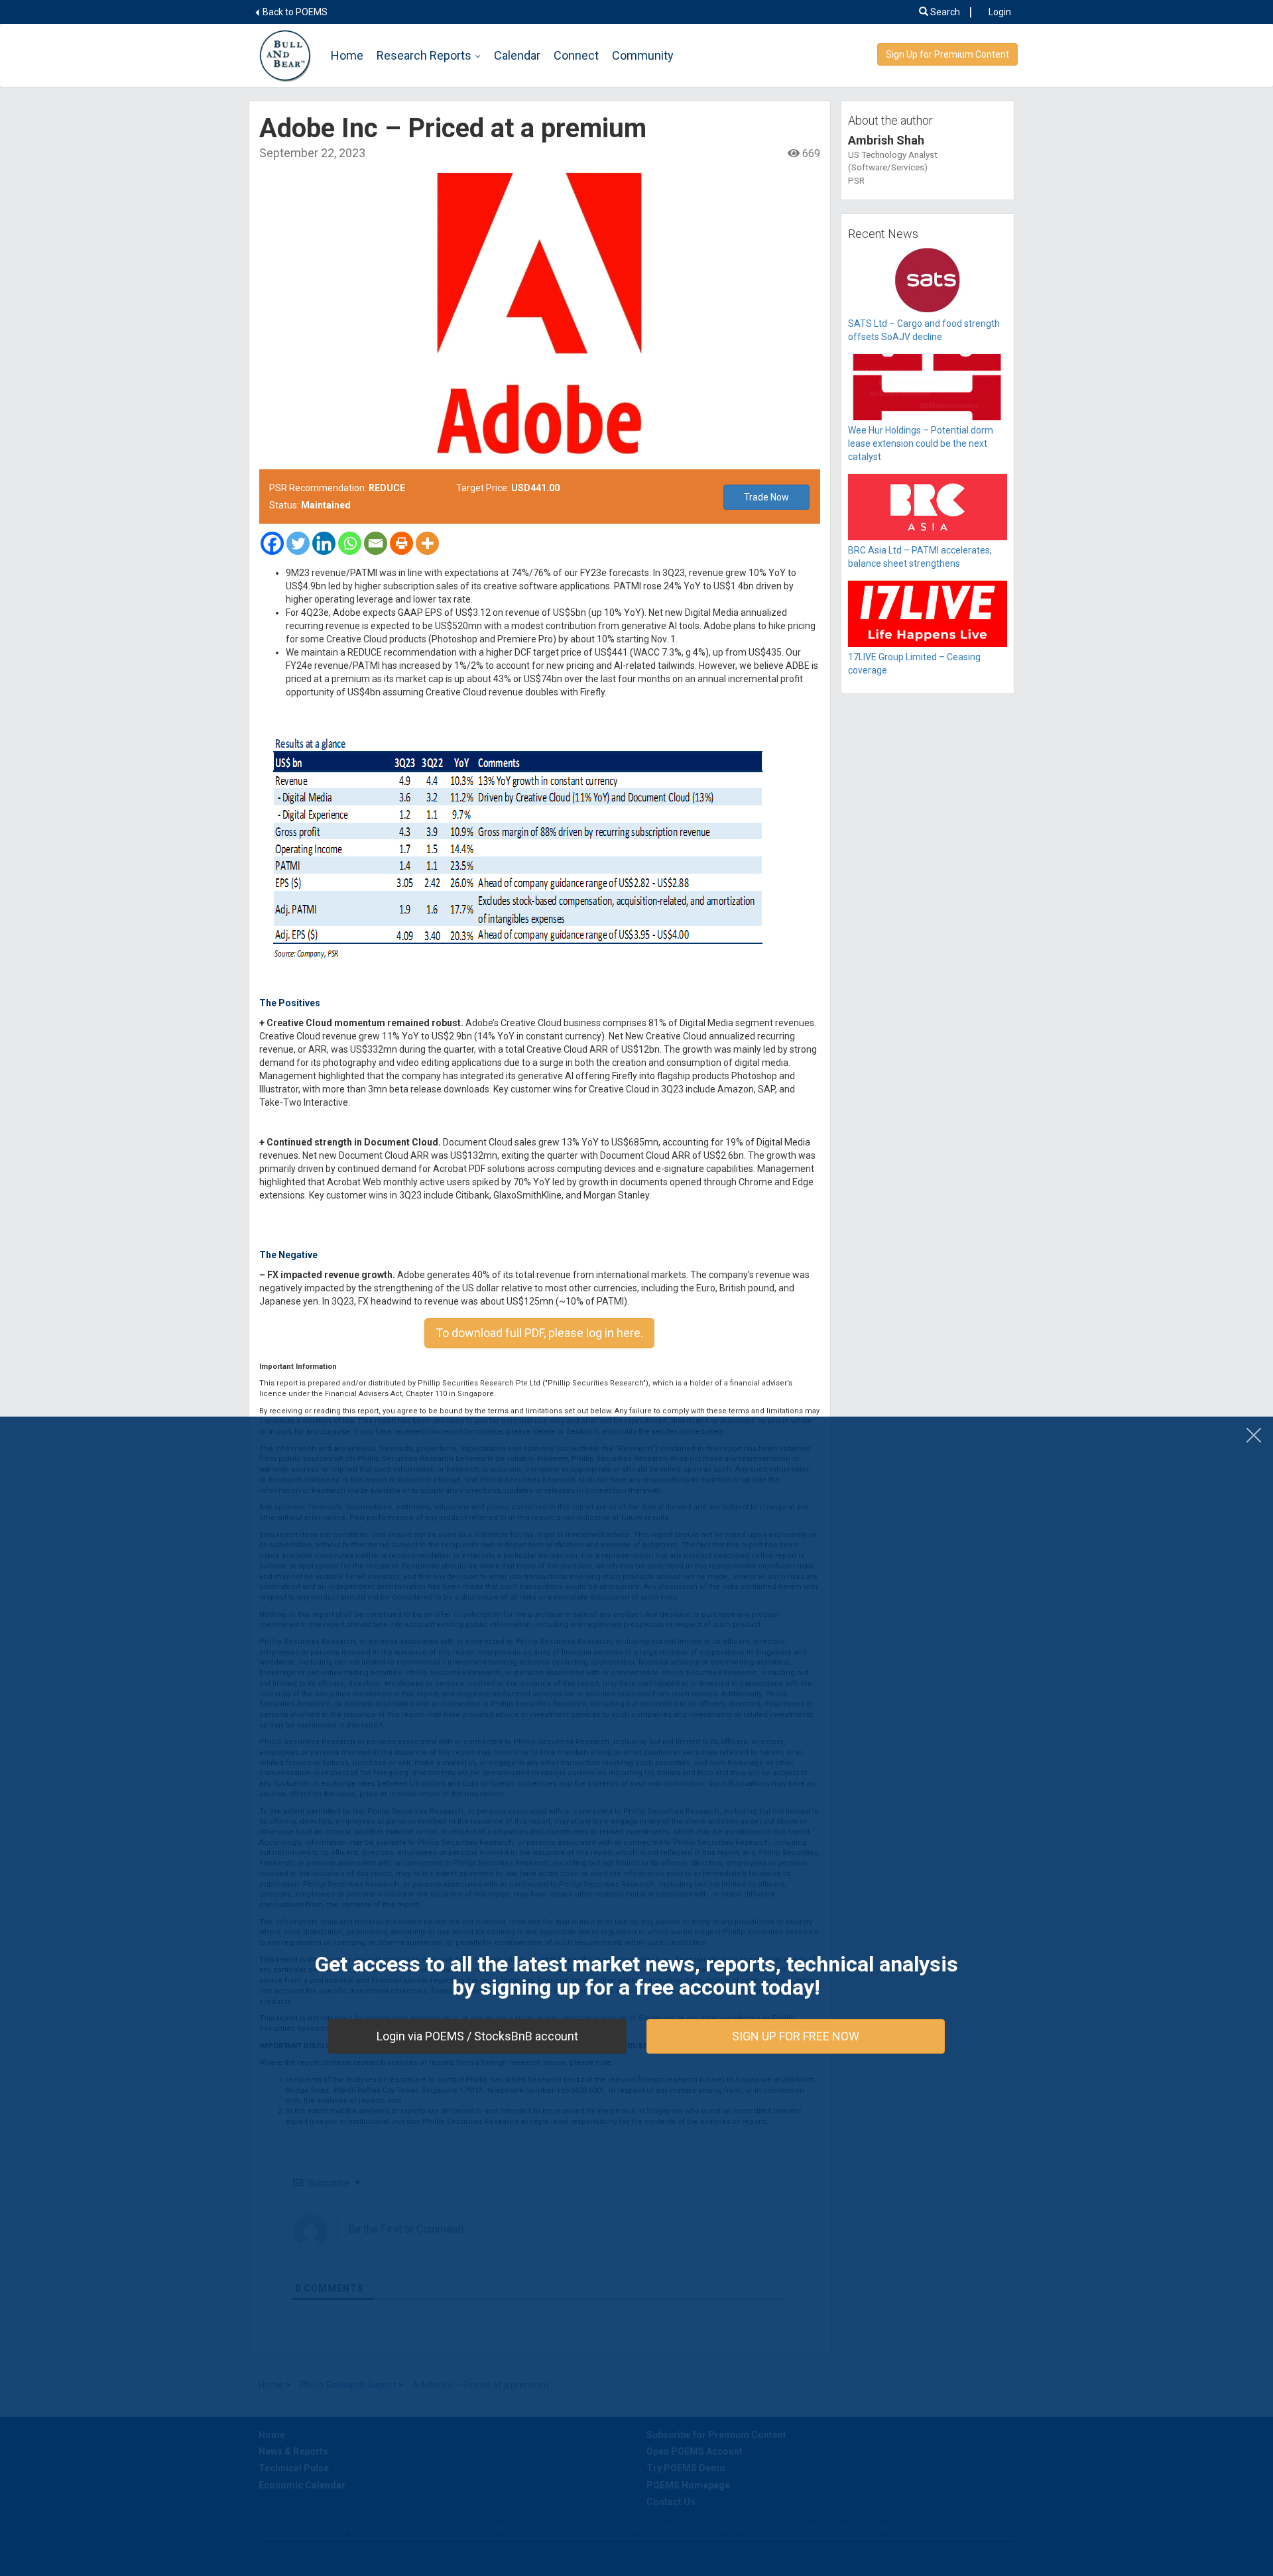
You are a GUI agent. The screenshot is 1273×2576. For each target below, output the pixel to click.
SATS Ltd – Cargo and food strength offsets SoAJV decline (924, 330)
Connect (576, 55)
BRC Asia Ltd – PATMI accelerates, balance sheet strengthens (920, 557)
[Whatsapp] (350, 543)
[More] (427, 543)
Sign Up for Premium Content (947, 54)
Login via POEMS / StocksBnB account (477, 2036)
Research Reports (424, 55)
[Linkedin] (324, 543)
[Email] (376, 543)
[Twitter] (298, 543)
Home (347, 55)
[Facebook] (272, 543)
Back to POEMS (294, 12)
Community (643, 55)
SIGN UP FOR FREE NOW (796, 2036)
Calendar (517, 55)
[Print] (401, 543)
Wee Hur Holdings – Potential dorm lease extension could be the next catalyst (921, 443)
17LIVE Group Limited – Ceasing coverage (914, 664)
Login (1000, 12)
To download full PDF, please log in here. (539, 1333)
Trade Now (766, 497)
